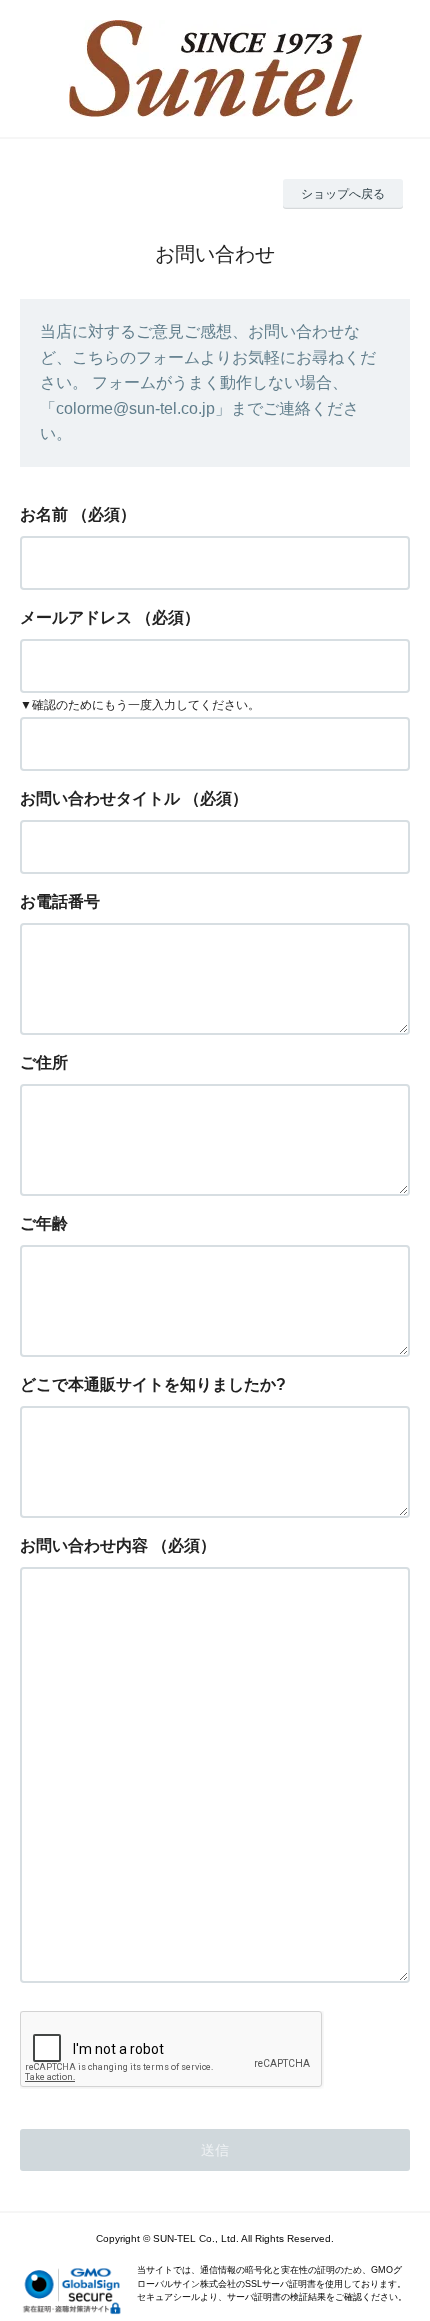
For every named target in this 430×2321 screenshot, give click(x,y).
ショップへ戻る (343, 194)
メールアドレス (76, 617)
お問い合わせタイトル (100, 798)
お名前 (44, 514)
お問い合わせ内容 (84, 1545)
